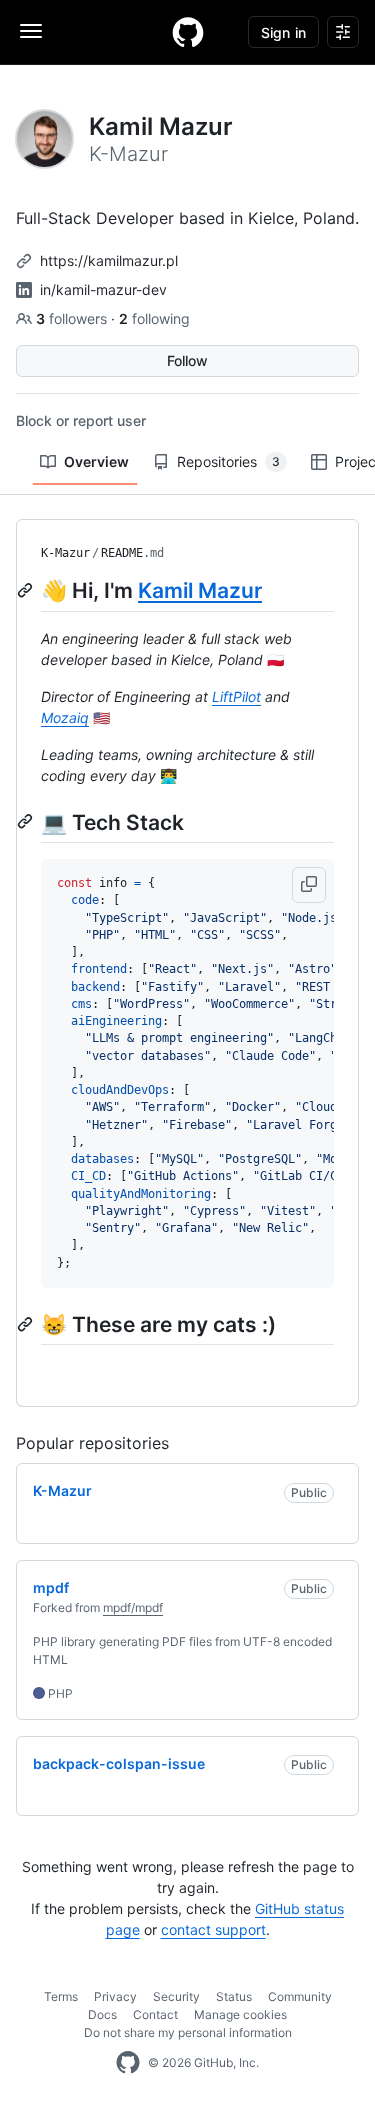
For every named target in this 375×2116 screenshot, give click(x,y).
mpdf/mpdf (133, 1607)
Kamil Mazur (200, 590)
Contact (155, 2014)
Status (234, 1996)
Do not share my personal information (188, 2032)
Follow (187, 360)
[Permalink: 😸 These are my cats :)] (27, 1324)
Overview (96, 461)
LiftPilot (236, 696)
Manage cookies (240, 2014)
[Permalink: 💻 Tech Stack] (27, 822)
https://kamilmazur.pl (109, 260)
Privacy (115, 1996)
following (154, 318)
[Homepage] (188, 32)
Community (300, 1996)
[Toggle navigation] (31, 31)
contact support (213, 1929)
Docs (102, 2014)
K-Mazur (65, 553)
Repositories (228, 461)
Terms (61, 1996)
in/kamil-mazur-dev (103, 289)
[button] (309, 885)
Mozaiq (65, 717)
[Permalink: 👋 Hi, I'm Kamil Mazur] (27, 590)
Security (176, 1996)
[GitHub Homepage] (128, 2063)
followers (73, 318)
